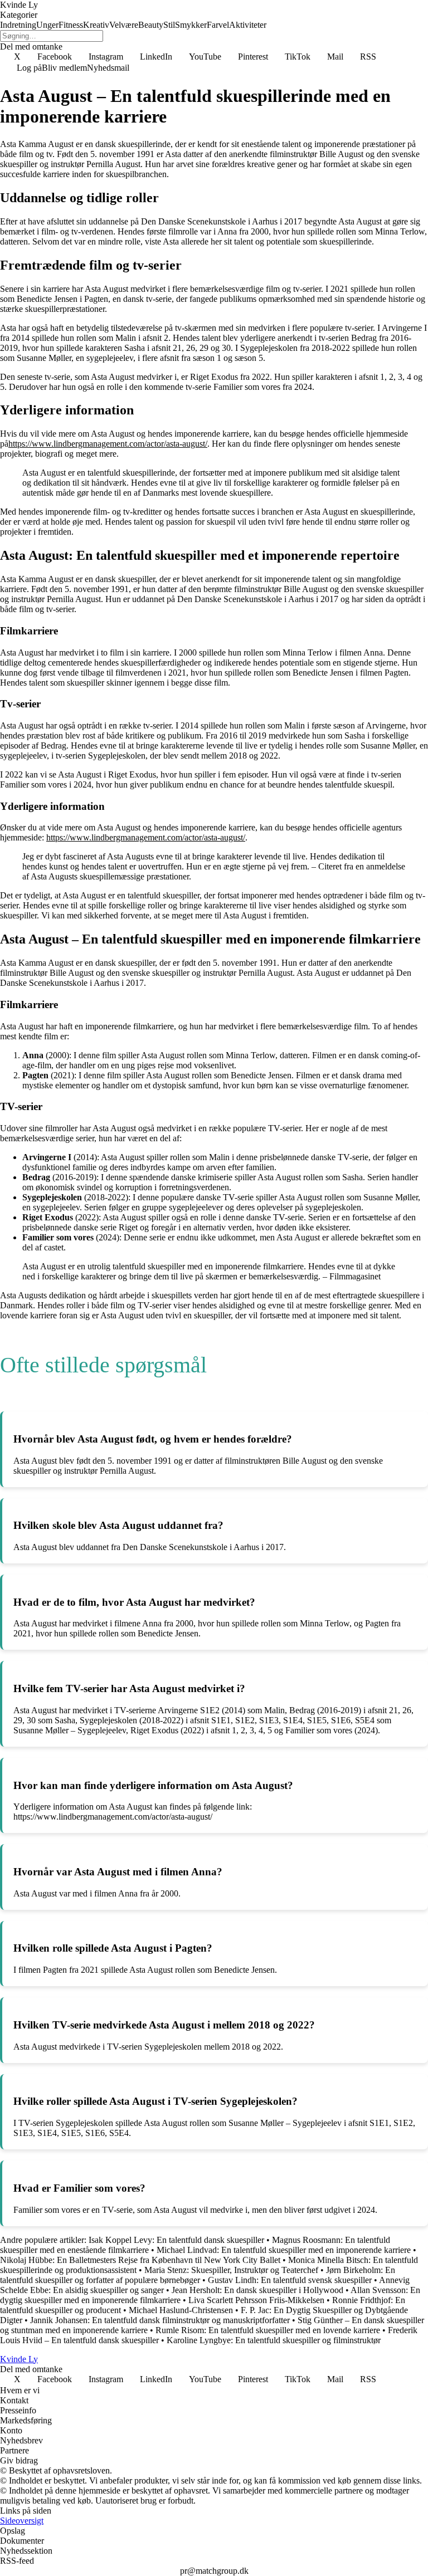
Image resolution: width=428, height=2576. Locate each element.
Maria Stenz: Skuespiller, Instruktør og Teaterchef (231, 2270)
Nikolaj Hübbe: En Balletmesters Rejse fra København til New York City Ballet (140, 2260)
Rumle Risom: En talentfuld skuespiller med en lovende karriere (268, 2330)
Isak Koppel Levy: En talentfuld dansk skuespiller (176, 2240)
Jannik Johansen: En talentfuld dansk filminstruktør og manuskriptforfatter (160, 2320)
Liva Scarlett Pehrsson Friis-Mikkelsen (256, 2300)
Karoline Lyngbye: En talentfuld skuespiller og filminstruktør (274, 2340)
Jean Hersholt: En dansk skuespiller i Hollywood (257, 2290)
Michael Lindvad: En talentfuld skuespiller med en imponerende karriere (284, 2250)
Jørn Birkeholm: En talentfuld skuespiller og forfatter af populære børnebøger (198, 2275)
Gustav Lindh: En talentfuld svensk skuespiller (290, 2280)
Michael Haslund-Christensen (181, 2310)
